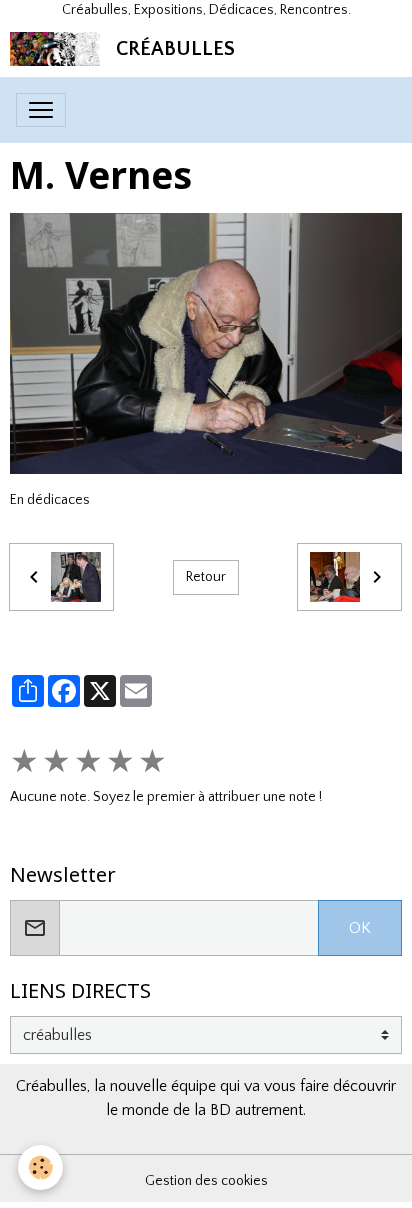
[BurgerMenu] (41, 110)
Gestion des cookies (206, 1181)
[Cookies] (40, 1167)
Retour (206, 577)
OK (360, 928)
